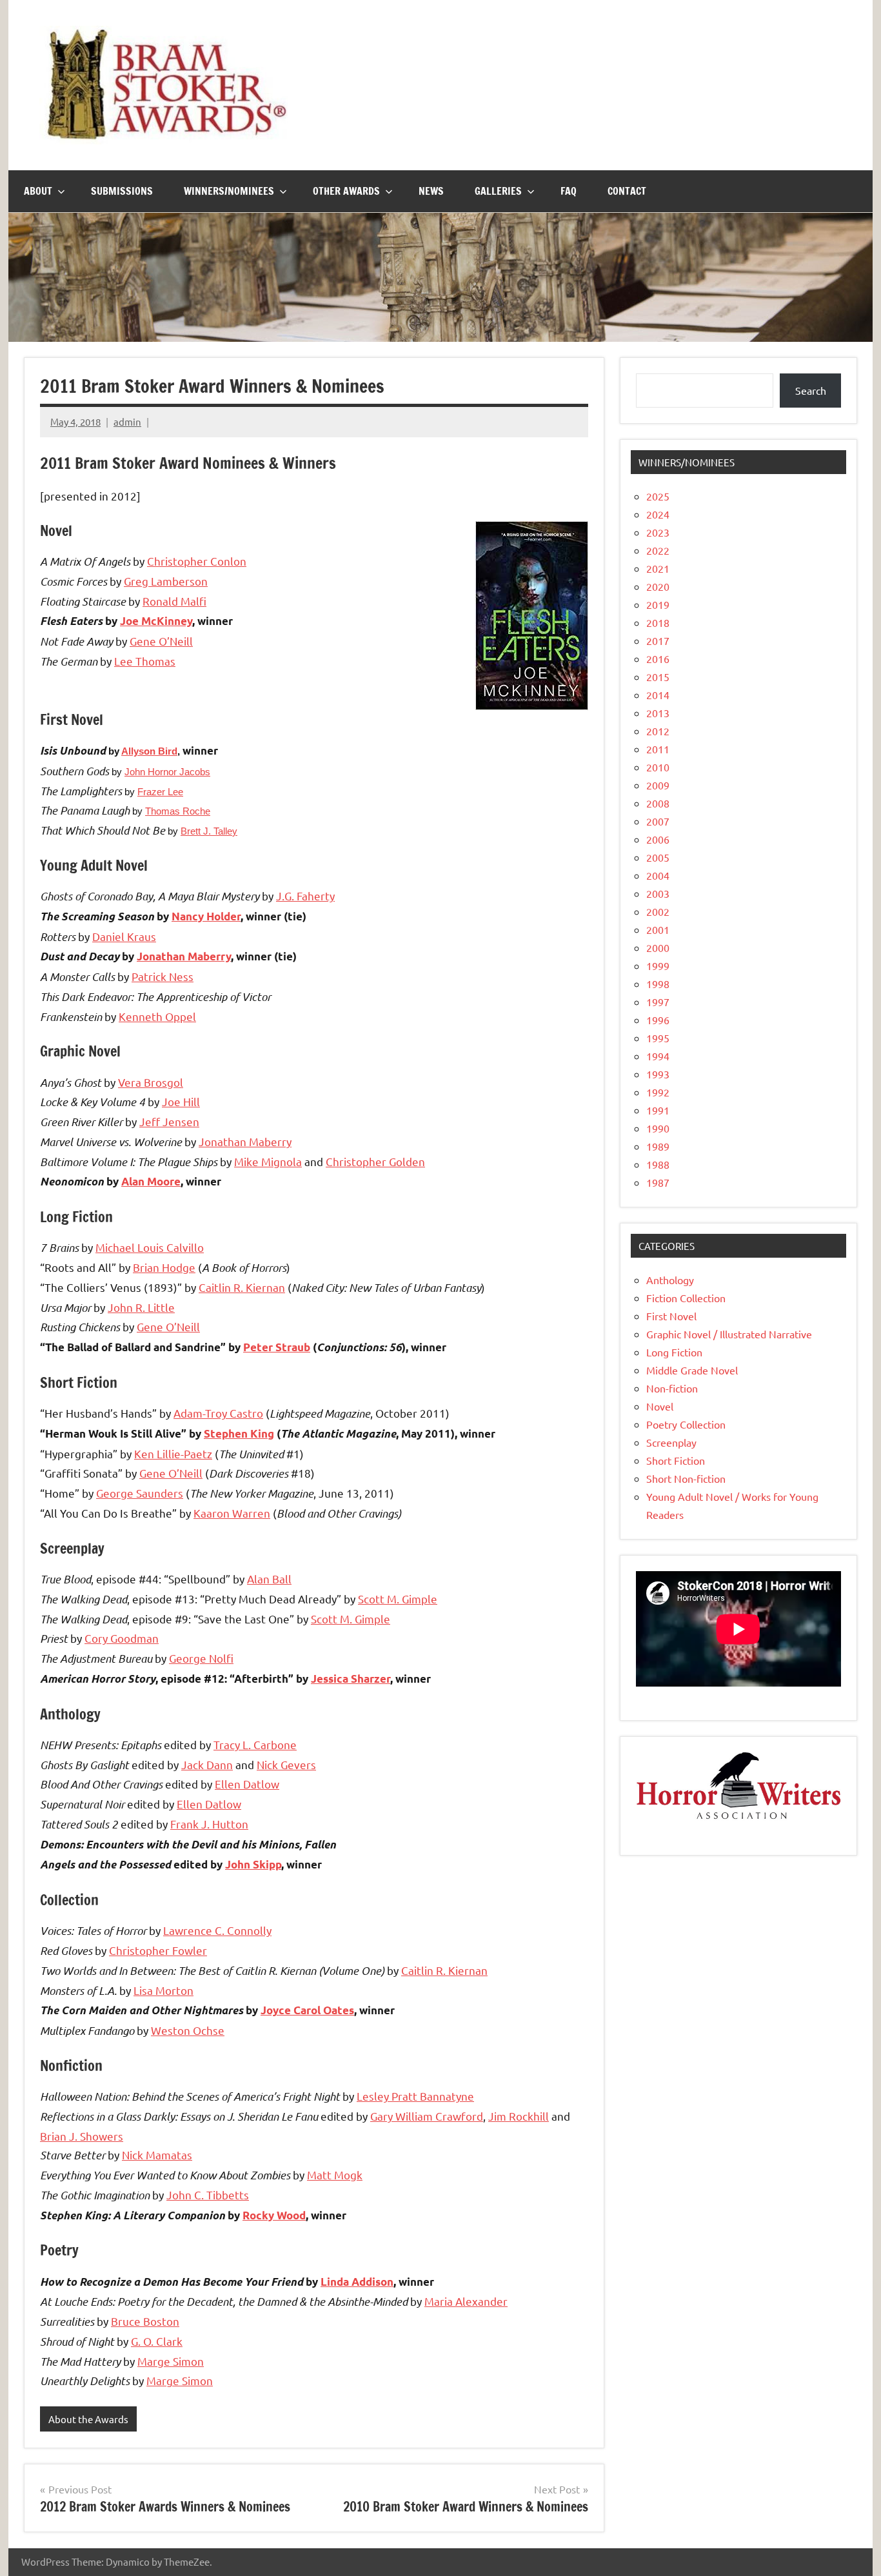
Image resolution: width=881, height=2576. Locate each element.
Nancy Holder (206, 916)
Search (811, 390)
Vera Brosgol (151, 1082)
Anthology (670, 1280)
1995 (658, 1038)
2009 (658, 785)
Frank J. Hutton (209, 1824)
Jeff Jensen (169, 1121)
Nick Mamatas (157, 2155)
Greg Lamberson (166, 581)
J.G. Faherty (305, 896)
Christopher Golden (375, 1161)
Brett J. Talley (209, 831)
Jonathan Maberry (184, 956)
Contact (627, 191)
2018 (658, 622)
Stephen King (239, 1433)
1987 (658, 1182)
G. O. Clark (157, 2341)
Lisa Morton (163, 1990)
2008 (658, 803)
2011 (658, 749)
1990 (658, 1128)
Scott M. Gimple (398, 1599)
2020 (658, 586)
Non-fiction (672, 1388)
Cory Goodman (122, 1638)
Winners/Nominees (229, 191)
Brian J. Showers (82, 2136)
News (431, 191)
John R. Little (141, 1307)
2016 (658, 659)
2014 (658, 695)
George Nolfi (201, 1658)
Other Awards (346, 191)
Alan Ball (269, 1579)
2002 (658, 911)
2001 (658, 929)
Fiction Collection (686, 1298)
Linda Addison (357, 2282)
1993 (658, 1074)
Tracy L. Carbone (255, 1744)
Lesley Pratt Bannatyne (415, 2096)
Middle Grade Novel (692, 1370)
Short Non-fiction (686, 1478)
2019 (658, 604)
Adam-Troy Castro (218, 1413)
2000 (658, 947)
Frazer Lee (160, 792)
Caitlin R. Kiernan (242, 1287)
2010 (658, 767)
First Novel (671, 1316)
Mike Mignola (268, 1161)
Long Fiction (674, 1352)
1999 (658, 966)
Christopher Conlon (197, 561)
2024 (658, 514)
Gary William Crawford (427, 2116)
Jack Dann (207, 1764)
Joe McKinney (156, 621)
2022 (658, 550)
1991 (658, 1110)
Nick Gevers (286, 1764)
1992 (658, 1092)
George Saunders (140, 1493)
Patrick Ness (163, 976)
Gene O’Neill (161, 641)
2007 (658, 821)
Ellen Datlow (247, 1784)
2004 (658, 875)
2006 (658, 839)
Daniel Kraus (124, 936)
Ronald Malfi (174, 601)
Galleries (498, 191)
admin (127, 421)
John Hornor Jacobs (167, 772)
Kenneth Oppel (157, 1016)
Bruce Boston (145, 2321)
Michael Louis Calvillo (150, 1247)
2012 (658, 731)
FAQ (569, 191)
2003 (658, 893)
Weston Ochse (188, 2030)
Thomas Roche (178, 811)
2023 (658, 532)
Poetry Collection (686, 1424)
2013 (658, 713)
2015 (658, 677)
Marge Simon (171, 2361)
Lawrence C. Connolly (217, 1930)
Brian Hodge (164, 1267)
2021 (658, 568)
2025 (658, 496)
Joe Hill (181, 1101)
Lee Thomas (145, 661)
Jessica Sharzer (351, 1679)
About (38, 191)
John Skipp (253, 1864)
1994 (658, 1056)
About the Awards (88, 2419)
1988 (658, 1164)
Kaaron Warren (232, 1513)
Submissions (122, 191)
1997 (658, 1002)
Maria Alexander (466, 2301)
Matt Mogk (335, 2175)
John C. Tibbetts (208, 2195)
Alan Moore (151, 1181)
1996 (658, 1020)
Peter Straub (277, 1347)
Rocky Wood (274, 2215)
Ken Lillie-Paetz (173, 1453)
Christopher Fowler (158, 1950)
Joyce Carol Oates (307, 2010)
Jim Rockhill (519, 2116)
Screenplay (671, 1442)
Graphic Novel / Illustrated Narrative (729, 1334)
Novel (660, 1406)
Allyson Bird (149, 751)
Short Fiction (676, 1460)
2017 (658, 640)
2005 (658, 857)
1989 (658, 1146)
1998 (658, 984)
